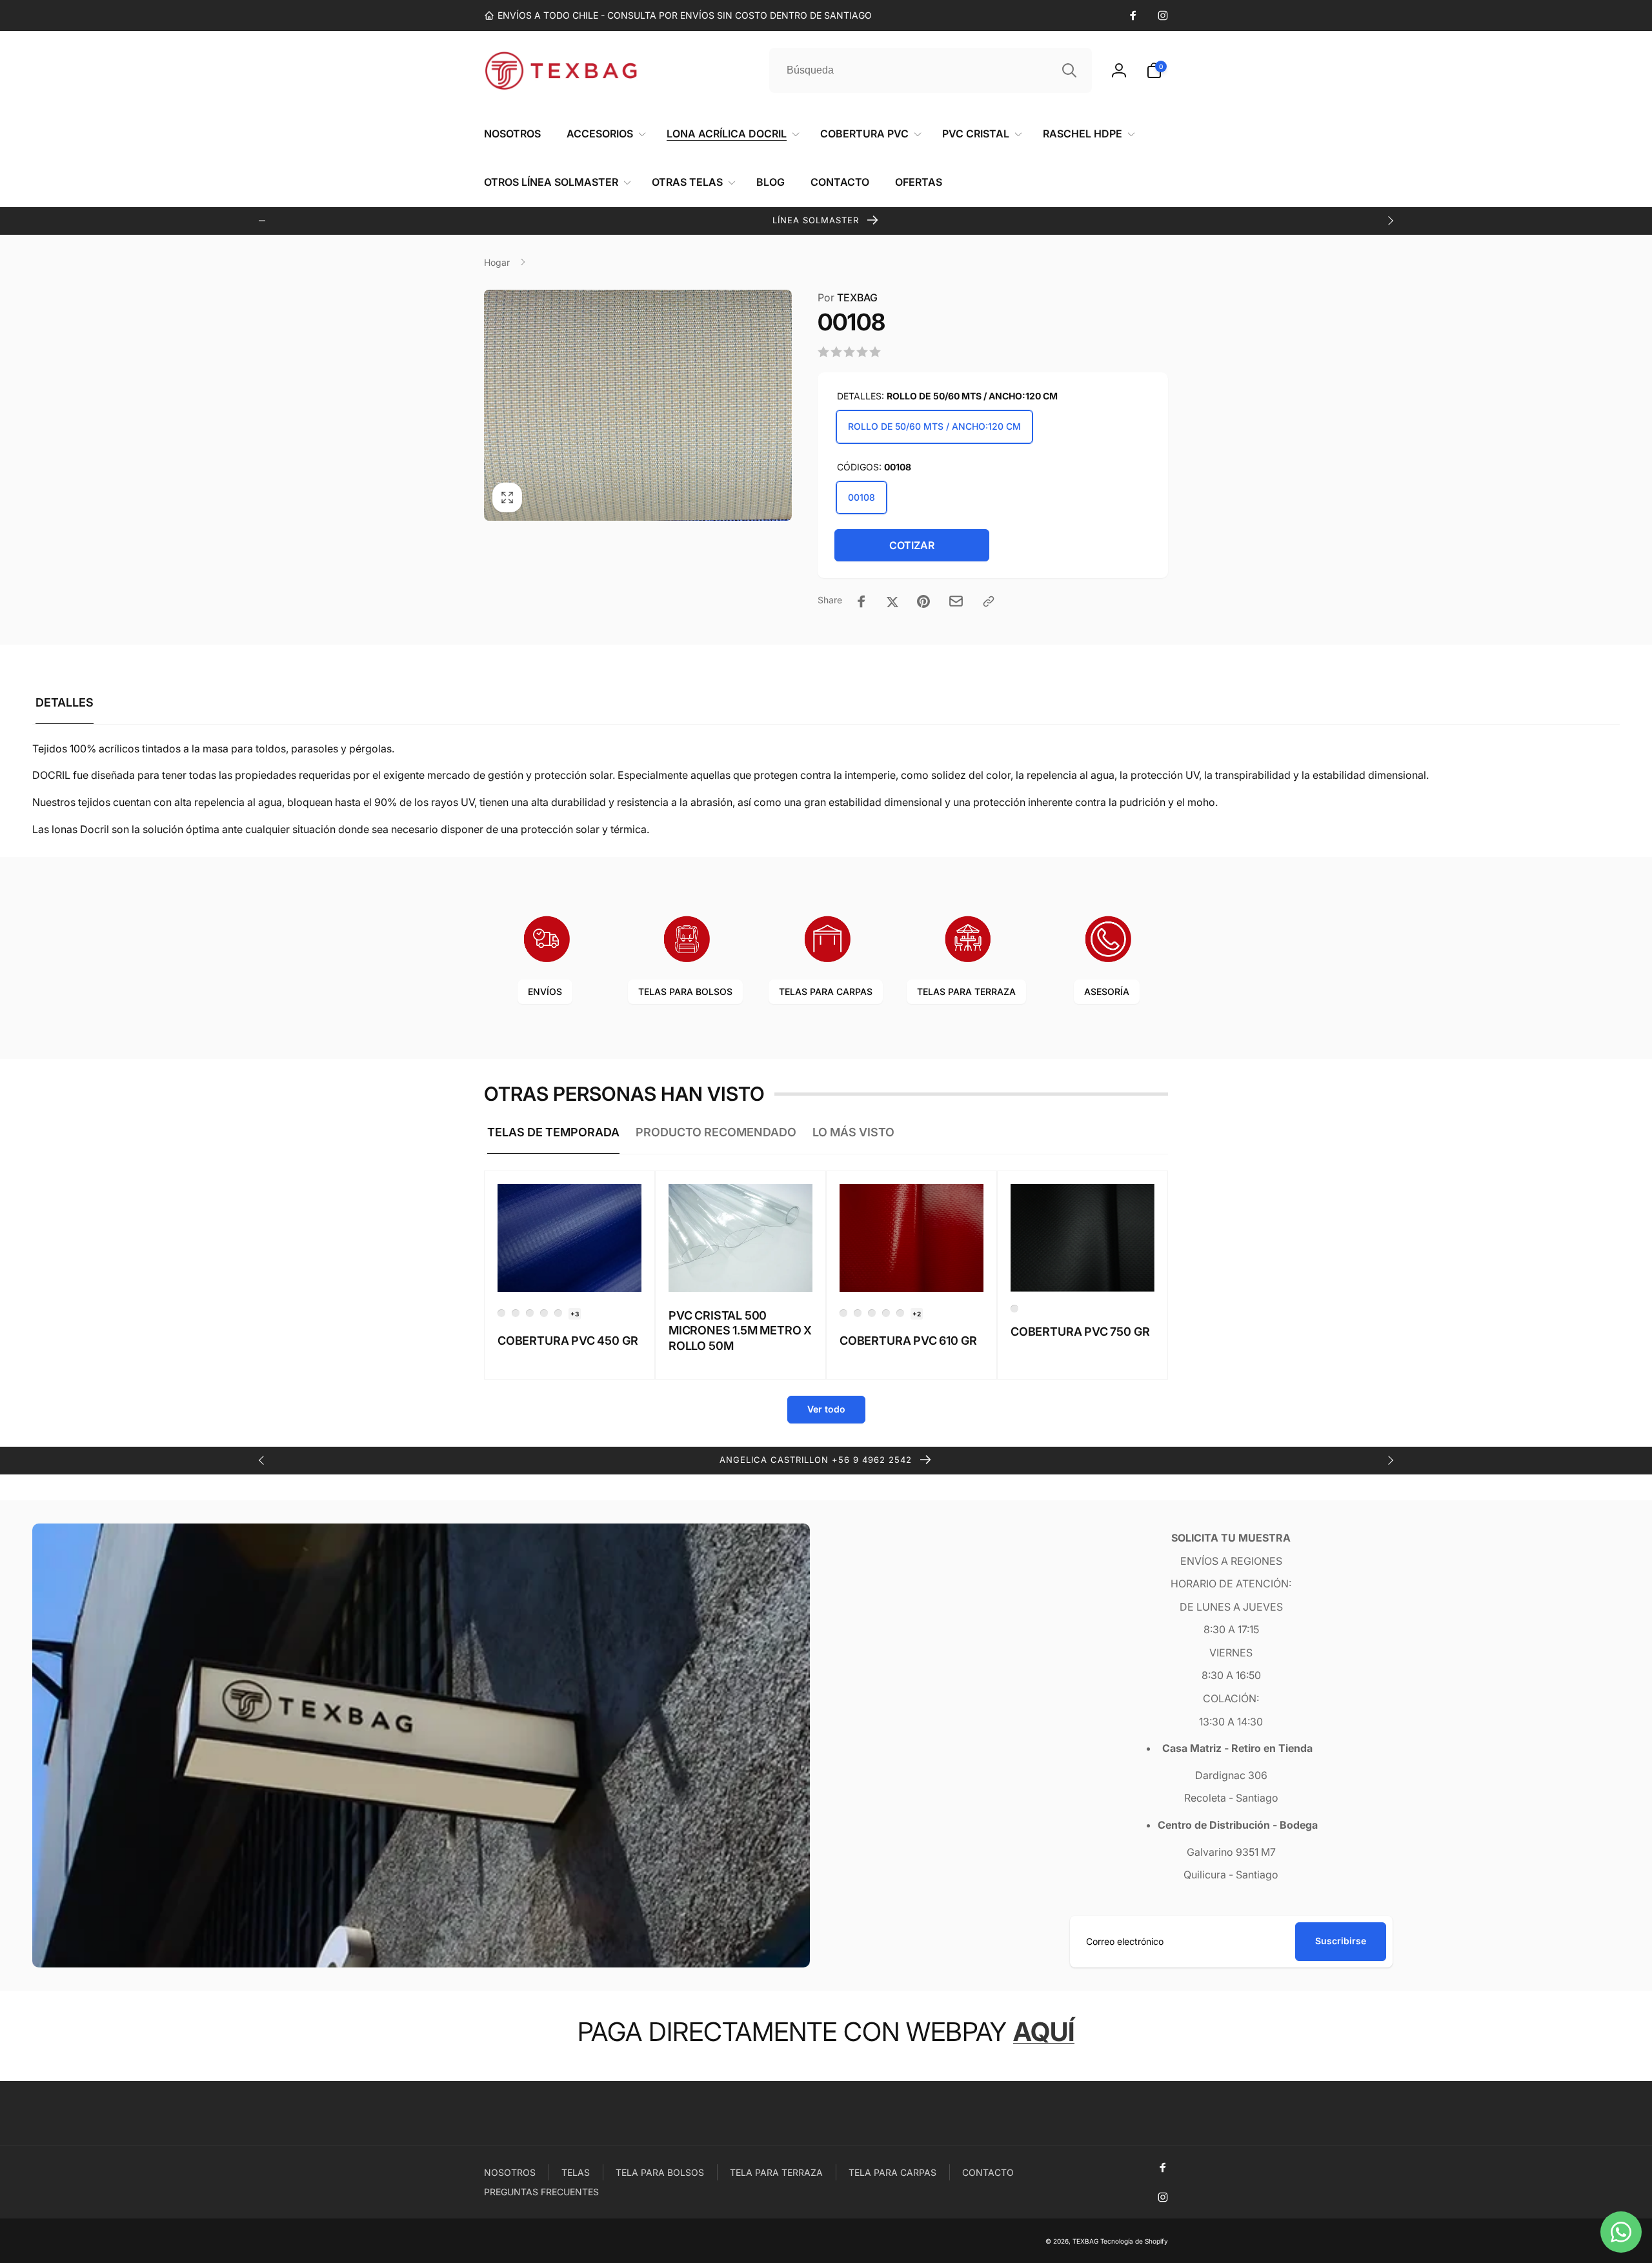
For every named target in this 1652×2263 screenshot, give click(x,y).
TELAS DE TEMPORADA (553, 1132)
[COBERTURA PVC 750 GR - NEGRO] (1014, 1309)
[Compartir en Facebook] (861, 601)
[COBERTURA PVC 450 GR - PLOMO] (558, 1313)
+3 (575, 1314)
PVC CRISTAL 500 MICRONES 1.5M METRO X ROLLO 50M (740, 1331)
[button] (1157, 70)
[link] (678, 15)
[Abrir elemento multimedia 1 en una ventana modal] (638, 405)
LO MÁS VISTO (853, 1132)
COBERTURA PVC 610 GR (908, 1341)
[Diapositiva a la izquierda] (262, 221)
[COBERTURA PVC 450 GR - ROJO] (544, 1313)
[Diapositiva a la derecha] (1390, 221)
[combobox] (931, 70)
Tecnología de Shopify (1134, 2241)
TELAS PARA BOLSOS (685, 991)
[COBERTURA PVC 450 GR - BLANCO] (516, 1313)
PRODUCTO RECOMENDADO (716, 1132)
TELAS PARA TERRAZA (966, 991)
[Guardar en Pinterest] (923, 601)
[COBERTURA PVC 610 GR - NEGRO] (900, 1313)
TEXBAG (848, 297)
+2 (917, 1314)
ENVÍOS (545, 991)
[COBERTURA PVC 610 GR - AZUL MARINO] (843, 1313)
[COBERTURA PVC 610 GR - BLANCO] (886, 1313)
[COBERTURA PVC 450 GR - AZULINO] (501, 1313)
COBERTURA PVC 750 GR (1080, 1332)
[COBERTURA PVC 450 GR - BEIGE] (530, 1313)
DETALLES (65, 702)
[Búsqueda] (1069, 70)
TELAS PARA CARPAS (826, 991)
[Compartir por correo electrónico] (956, 601)
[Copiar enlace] (989, 601)
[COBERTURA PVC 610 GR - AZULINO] (858, 1313)
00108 (861, 497)
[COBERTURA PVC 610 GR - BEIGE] (872, 1313)
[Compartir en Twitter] (892, 601)
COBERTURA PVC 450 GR (568, 1341)
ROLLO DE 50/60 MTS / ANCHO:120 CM (934, 426)
